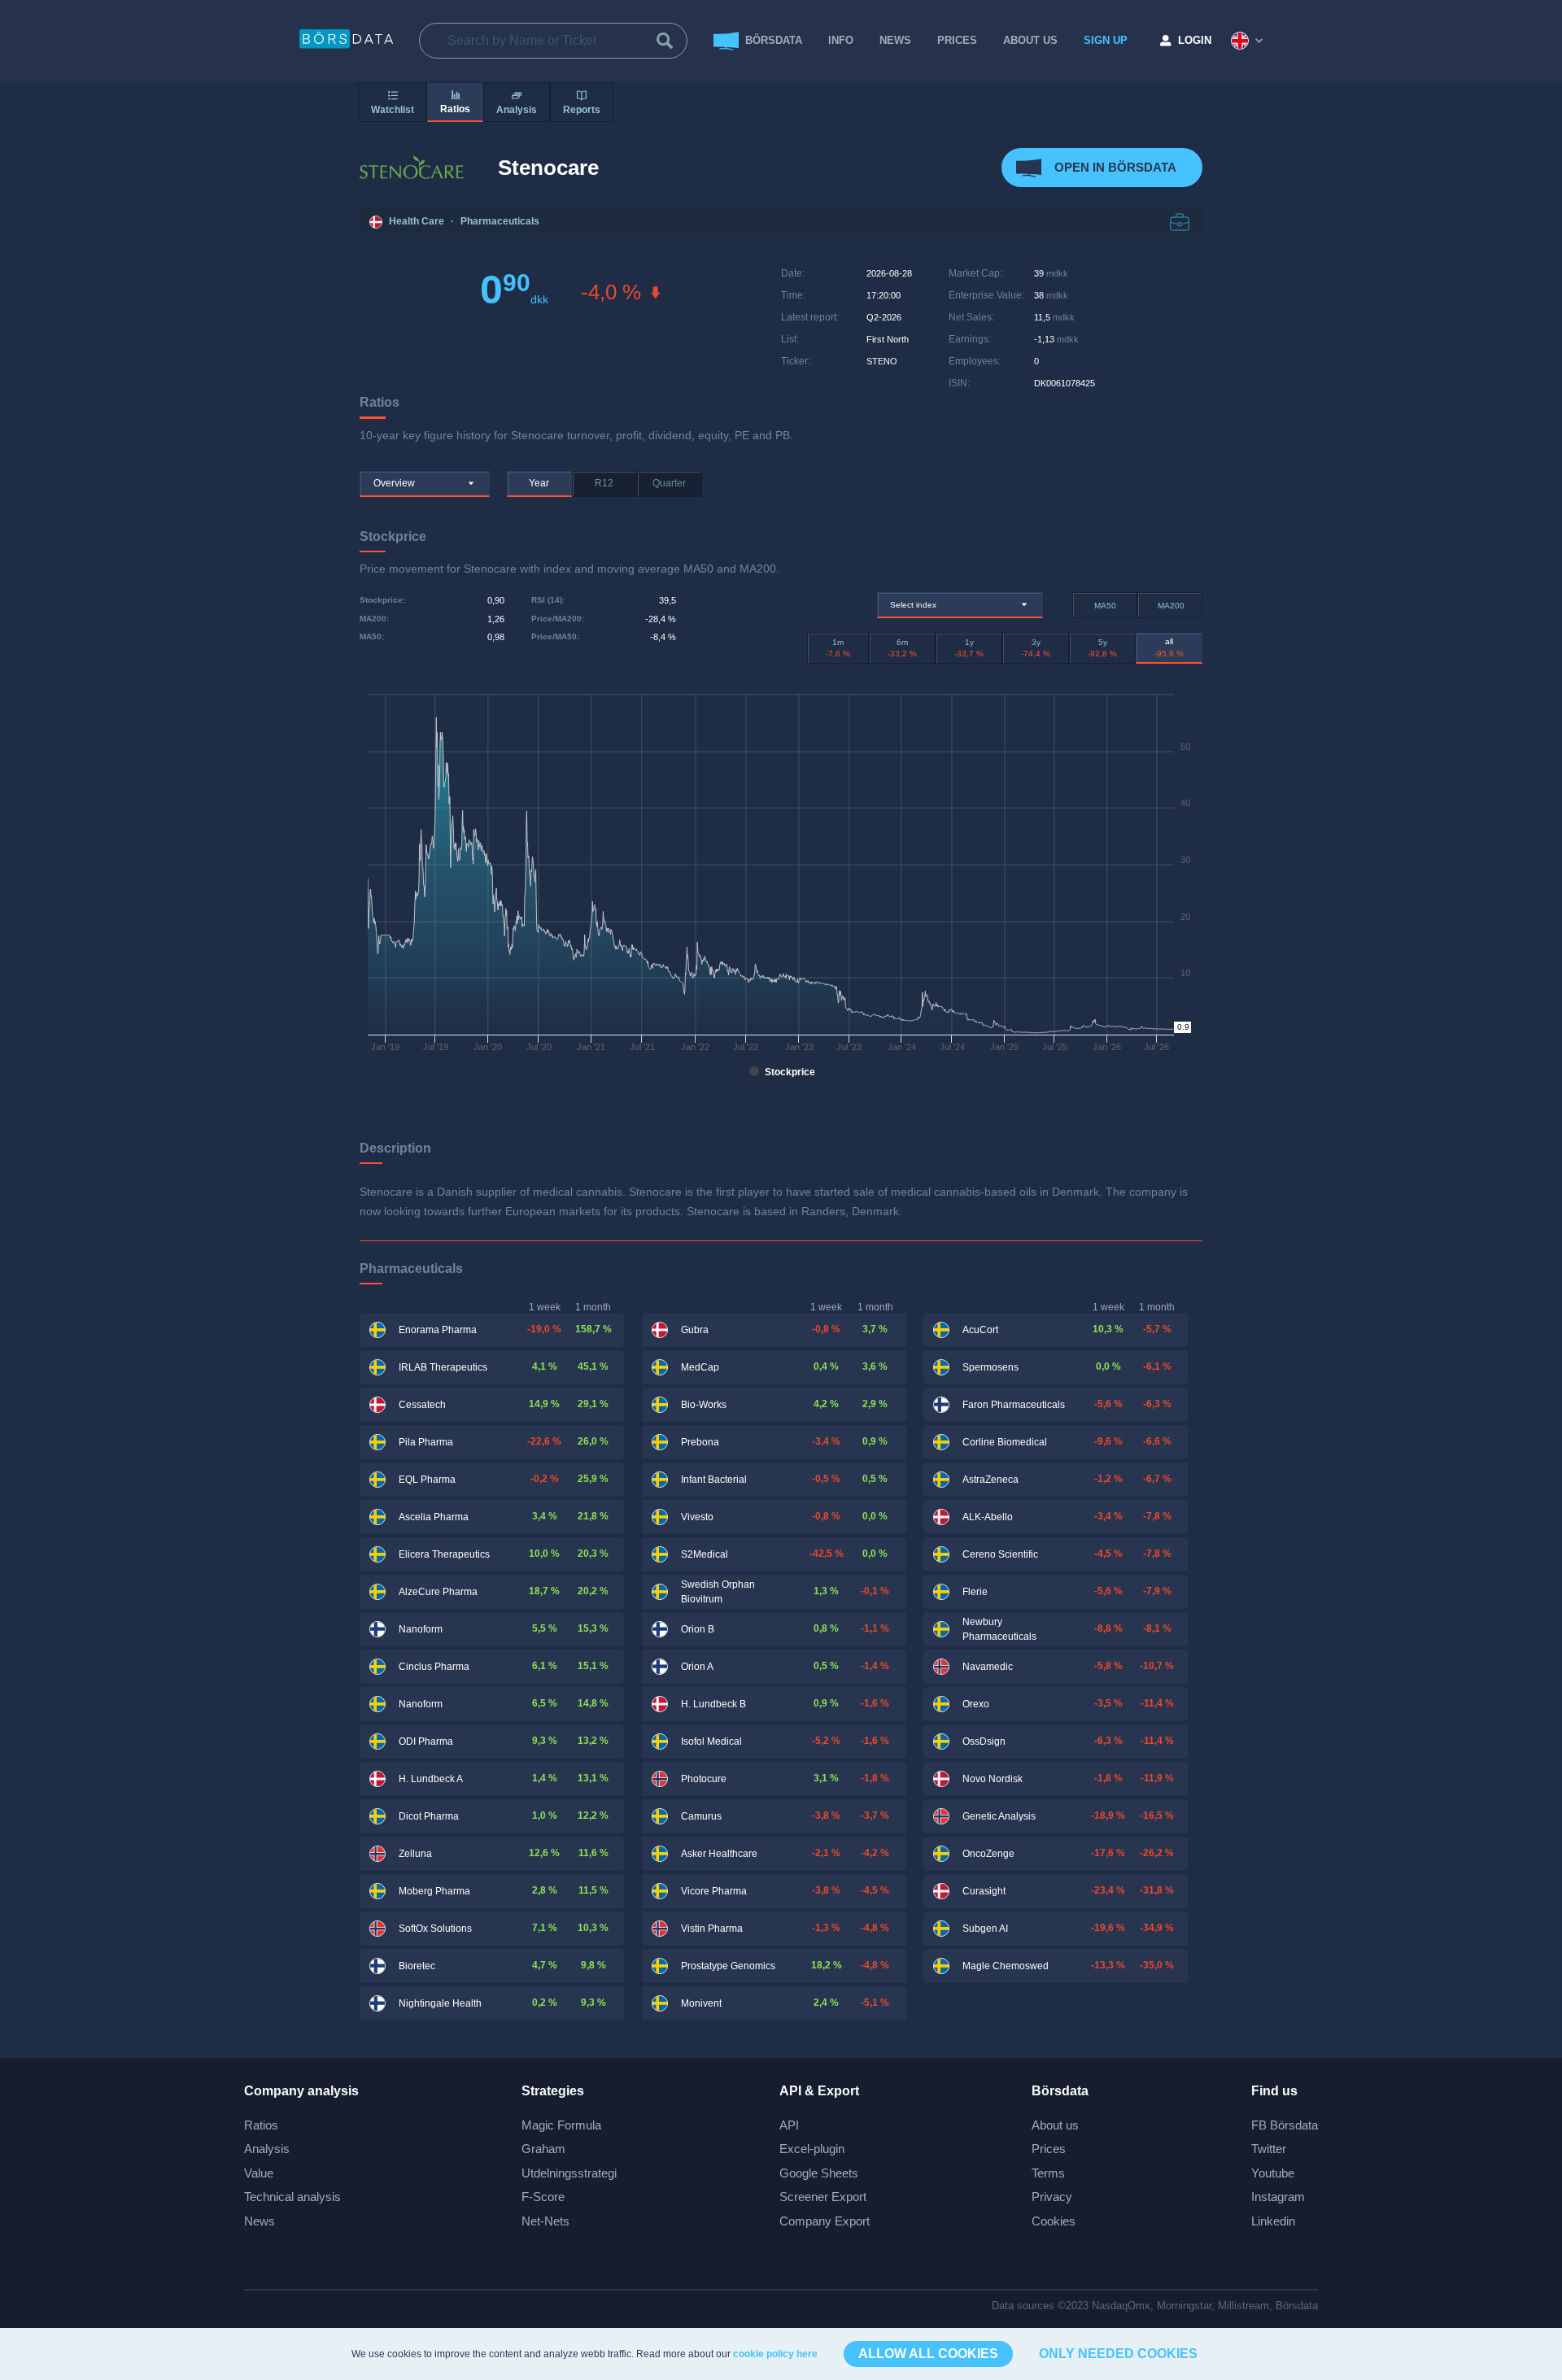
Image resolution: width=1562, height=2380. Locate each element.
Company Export (825, 2221)
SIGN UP (1106, 40)
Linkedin (1273, 2221)
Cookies (1054, 2221)
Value (259, 2173)
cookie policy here (775, 2354)
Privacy (1052, 2197)
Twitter (1269, 2149)
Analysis (267, 2149)
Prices (1049, 2149)
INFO (841, 40)
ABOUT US (1030, 40)
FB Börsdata (1285, 2125)
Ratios (261, 2125)
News (895, 40)
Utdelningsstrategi (569, 2173)
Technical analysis (292, 2197)
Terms (1048, 2173)
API (789, 2125)
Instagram (1278, 2197)
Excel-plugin (812, 2149)
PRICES (957, 40)
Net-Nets (545, 2221)
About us (1055, 2125)
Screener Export (823, 2197)
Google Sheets (819, 2173)
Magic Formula (561, 2125)
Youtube (1273, 2173)
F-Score (543, 2197)
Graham (543, 2149)
